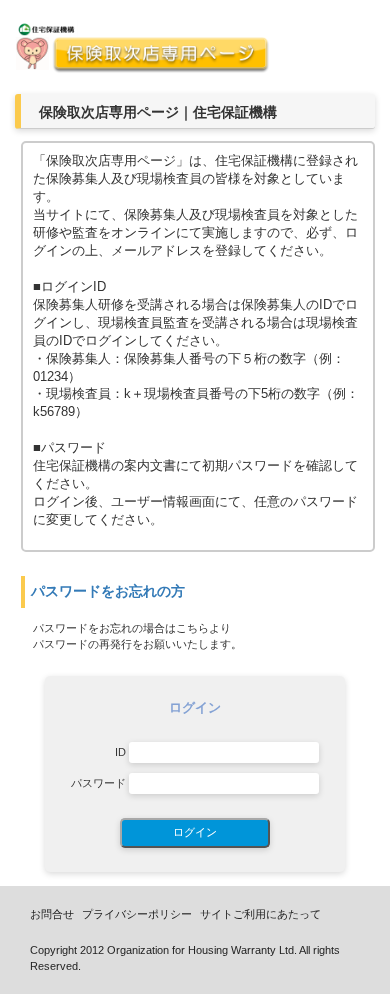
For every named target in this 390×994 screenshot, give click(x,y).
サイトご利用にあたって (260, 914)
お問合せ (52, 914)
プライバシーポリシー (137, 914)
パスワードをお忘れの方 (108, 591)
